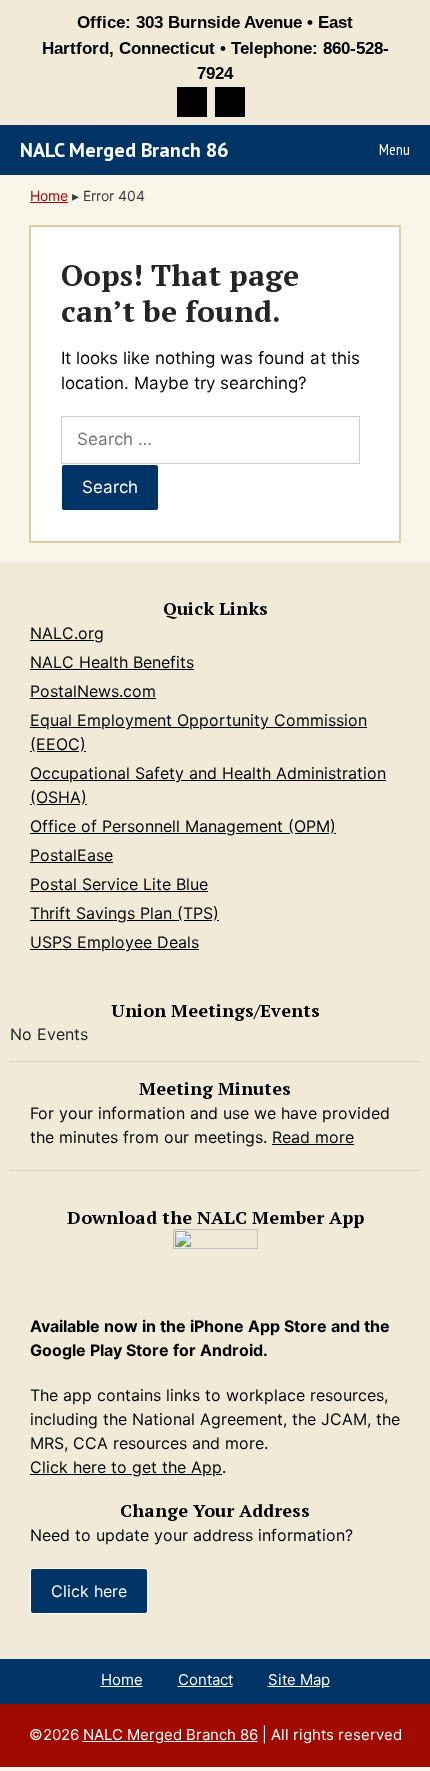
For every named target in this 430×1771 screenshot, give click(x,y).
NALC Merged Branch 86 (124, 150)
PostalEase (71, 855)
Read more (313, 1137)
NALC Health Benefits (112, 662)
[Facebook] (192, 102)
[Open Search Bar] (313, 150)
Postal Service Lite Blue (119, 884)
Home (49, 195)
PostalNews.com (93, 691)
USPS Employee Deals (114, 942)
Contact (205, 1679)
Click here (89, 1591)
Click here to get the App (126, 1467)
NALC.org (67, 633)
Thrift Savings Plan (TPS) (124, 913)
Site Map (299, 1679)
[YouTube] (230, 102)
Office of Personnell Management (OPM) (183, 826)
